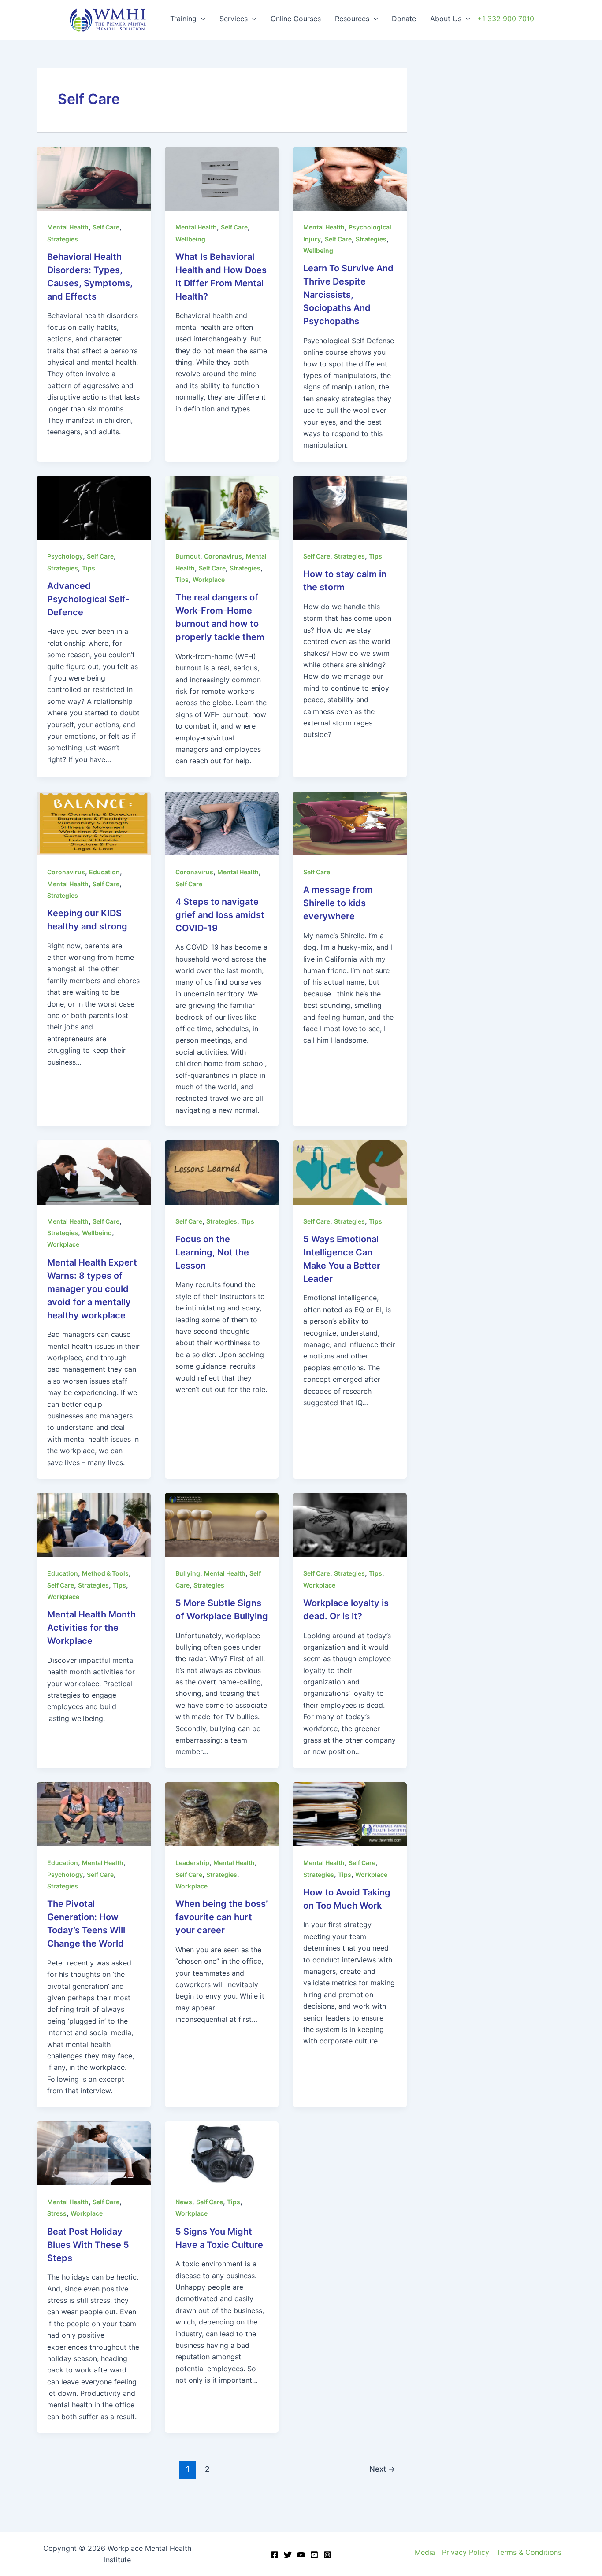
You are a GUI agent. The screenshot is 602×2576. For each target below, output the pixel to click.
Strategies (63, 239)
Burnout (188, 556)
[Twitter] (288, 2555)
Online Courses (296, 19)
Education (104, 872)
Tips (89, 568)
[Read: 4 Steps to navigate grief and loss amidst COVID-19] (222, 823)
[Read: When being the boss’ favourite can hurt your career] (222, 1814)
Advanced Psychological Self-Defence (88, 599)
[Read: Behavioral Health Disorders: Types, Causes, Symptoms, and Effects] (94, 178)
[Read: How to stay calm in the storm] (350, 507)
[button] (201, 19)
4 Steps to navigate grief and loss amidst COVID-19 (220, 915)
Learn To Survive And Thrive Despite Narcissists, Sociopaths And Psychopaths (348, 295)
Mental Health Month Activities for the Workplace (91, 1628)
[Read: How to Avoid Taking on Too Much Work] (350, 1814)
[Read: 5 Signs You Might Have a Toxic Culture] (222, 2153)
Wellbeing (190, 239)
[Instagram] (327, 2555)
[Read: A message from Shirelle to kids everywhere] (350, 823)
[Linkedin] (314, 2555)
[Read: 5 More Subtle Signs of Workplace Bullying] (222, 1524)
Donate (404, 19)
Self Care (106, 227)
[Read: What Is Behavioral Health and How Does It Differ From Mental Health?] (222, 178)
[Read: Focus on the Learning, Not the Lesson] (222, 1172)
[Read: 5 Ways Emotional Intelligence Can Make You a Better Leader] (350, 1172)
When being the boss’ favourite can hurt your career (221, 1917)
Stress (57, 2213)
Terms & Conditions (529, 2552)
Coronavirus (223, 556)
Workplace (209, 579)
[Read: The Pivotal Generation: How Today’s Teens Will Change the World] (94, 1814)
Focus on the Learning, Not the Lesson (212, 1252)
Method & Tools (105, 1573)
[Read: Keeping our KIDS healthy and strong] (94, 823)
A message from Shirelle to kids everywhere (338, 903)
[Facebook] (275, 2555)
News (184, 2202)
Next (382, 2469)
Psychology (65, 556)
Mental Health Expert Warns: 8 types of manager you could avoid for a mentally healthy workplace (92, 1289)
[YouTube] (301, 2555)
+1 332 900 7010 (506, 19)
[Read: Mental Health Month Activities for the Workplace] (94, 1524)
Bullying (188, 1573)
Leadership (192, 1863)
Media (425, 2552)
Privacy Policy (466, 2552)
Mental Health (68, 227)
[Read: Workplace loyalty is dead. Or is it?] (350, 1524)
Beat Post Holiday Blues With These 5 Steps (88, 2245)
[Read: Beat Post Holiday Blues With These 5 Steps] (94, 2153)
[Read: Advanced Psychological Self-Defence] (94, 507)
